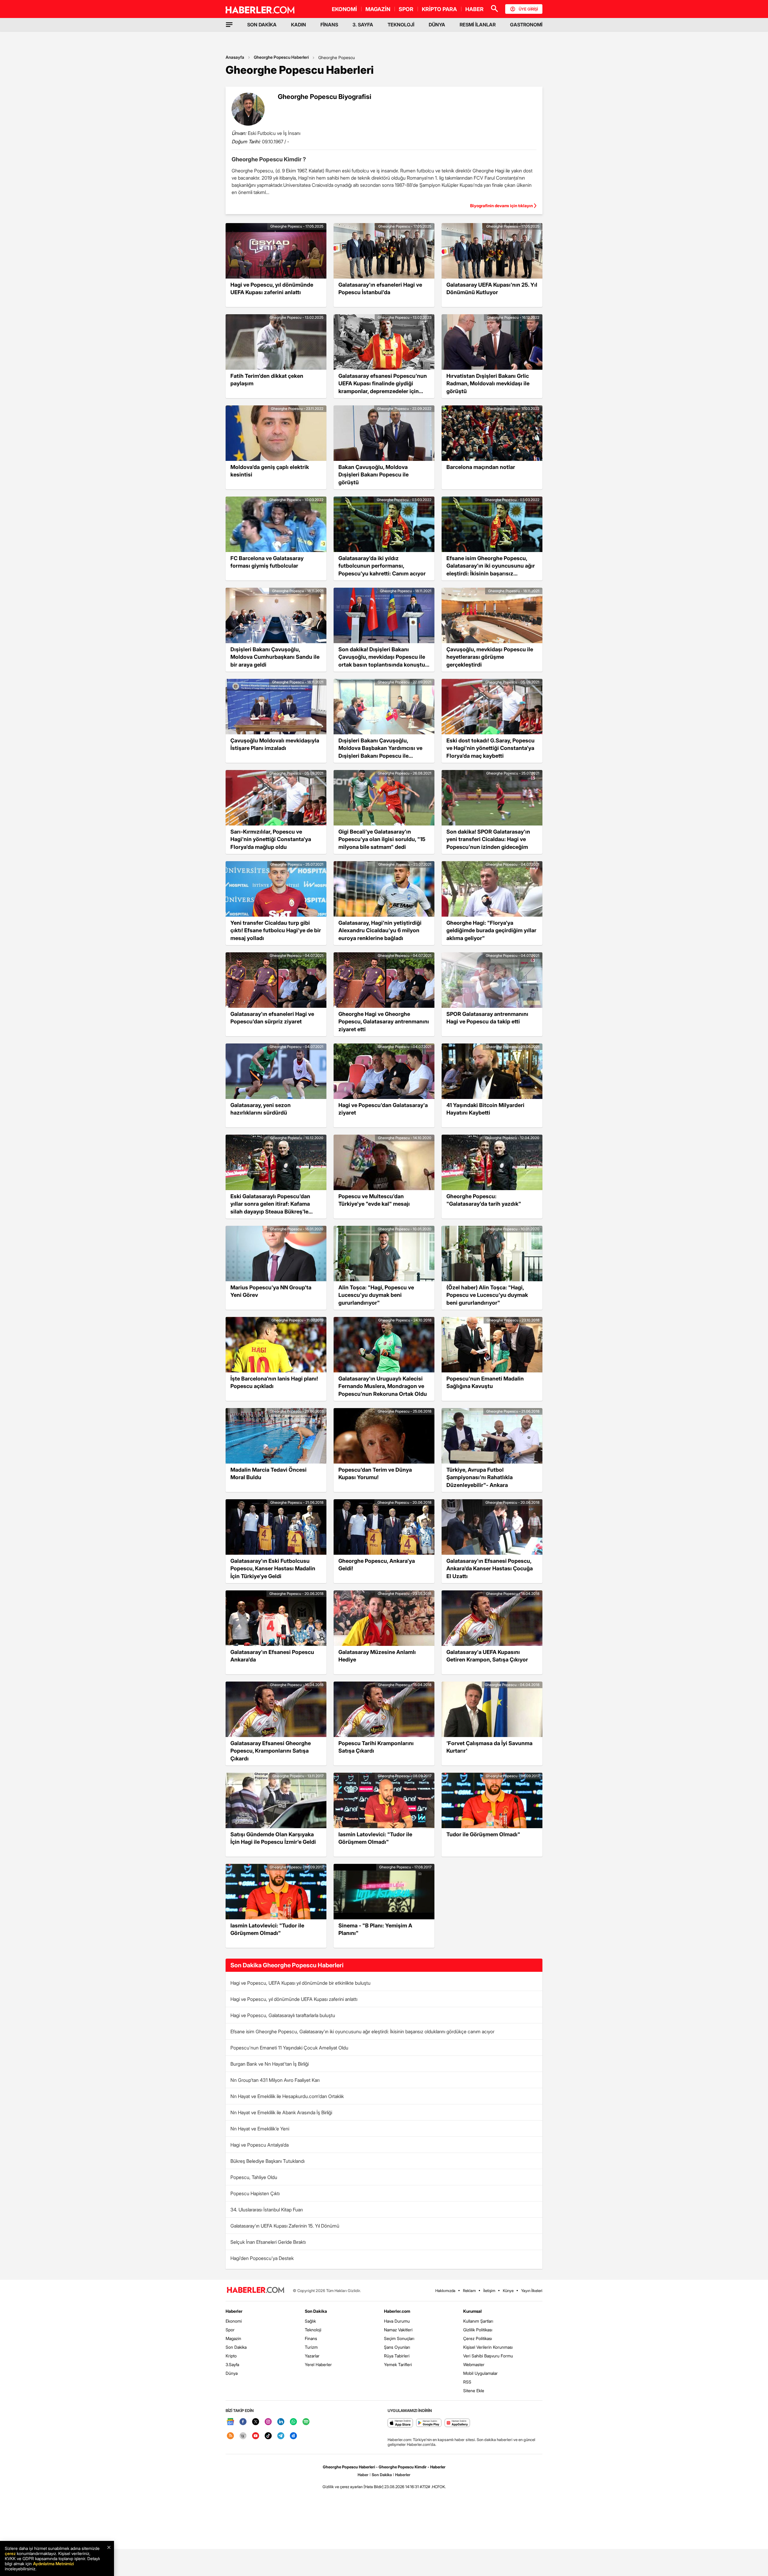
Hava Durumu (397, 2321)
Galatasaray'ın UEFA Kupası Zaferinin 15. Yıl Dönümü (285, 2226)
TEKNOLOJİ (401, 25)
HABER (474, 9)
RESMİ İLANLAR (478, 25)
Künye (508, 2291)
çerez (10, 2553)
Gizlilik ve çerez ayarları (343, 2487)
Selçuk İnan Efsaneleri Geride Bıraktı (268, 2242)
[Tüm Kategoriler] (229, 25)
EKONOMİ (344, 9)
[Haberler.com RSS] (230, 2436)
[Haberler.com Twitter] (256, 2422)
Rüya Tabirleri (397, 2356)
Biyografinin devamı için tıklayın (501, 206)
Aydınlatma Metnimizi (53, 2564)
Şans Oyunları (397, 2347)
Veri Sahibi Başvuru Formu (488, 2356)
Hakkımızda (445, 2291)
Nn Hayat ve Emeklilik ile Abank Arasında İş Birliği (281, 2112)
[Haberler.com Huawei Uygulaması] (457, 2423)
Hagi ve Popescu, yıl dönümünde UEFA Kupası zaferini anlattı (294, 1999)
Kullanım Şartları (478, 2321)
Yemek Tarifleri (398, 2364)
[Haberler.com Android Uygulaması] (429, 2423)
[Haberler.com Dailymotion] (293, 2436)
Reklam (469, 2291)
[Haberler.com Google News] (230, 2422)
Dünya (232, 2373)
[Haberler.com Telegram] (281, 2436)
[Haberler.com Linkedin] (281, 2422)
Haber (363, 2475)
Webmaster (474, 2364)
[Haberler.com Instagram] (268, 2422)
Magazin (233, 2338)
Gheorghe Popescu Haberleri (281, 57)
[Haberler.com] (256, 2290)
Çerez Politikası (478, 2338)
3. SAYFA (363, 25)
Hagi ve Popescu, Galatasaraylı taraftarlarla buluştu (283, 2015)
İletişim (489, 2291)
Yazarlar (312, 2356)
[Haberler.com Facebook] (243, 2422)
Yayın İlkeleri (532, 2291)
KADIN (298, 25)
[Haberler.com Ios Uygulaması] (400, 2423)
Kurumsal (472, 2311)
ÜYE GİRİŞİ (528, 9)
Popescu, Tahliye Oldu (254, 2177)
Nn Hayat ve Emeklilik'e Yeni (260, 2129)
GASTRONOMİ (526, 25)
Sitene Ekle (474, 2391)
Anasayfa (235, 57)
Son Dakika (236, 2347)
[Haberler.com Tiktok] (268, 2436)
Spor (230, 2330)
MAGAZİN (378, 9)
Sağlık (310, 2321)
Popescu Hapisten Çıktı (255, 2193)
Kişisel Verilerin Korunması (488, 2347)
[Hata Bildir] (373, 2487)
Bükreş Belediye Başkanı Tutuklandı (267, 2161)
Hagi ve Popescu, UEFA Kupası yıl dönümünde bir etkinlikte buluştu (300, 1983)
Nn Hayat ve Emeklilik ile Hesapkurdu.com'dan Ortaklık (287, 2096)
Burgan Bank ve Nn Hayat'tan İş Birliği (270, 2064)
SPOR (406, 9)
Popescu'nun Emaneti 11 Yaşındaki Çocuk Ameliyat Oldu (289, 2048)
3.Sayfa (232, 2364)
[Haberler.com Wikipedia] (243, 2436)
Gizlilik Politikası (478, 2330)
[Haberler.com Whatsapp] (293, 2422)
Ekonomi (234, 2321)
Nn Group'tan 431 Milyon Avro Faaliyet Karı (275, 2080)
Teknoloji (313, 2330)
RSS (467, 2382)
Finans (311, 2338)
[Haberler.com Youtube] (256, 2436)
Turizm (311, 2347)
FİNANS (329, 25)
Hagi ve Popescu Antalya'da (259, 2145)
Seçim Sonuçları (399, 2338)
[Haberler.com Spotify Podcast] (306, 2422)
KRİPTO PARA (439, 9)
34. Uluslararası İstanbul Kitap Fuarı (267, 2210)
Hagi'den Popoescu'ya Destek (262, 2258)
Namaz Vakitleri (398, 2330)
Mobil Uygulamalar (480, 2373)
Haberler (234, 2311)
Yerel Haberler (318, 2364)
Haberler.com (397, 2311)
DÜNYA (437, 25)
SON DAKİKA (262, 25)
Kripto (231, 2356)
